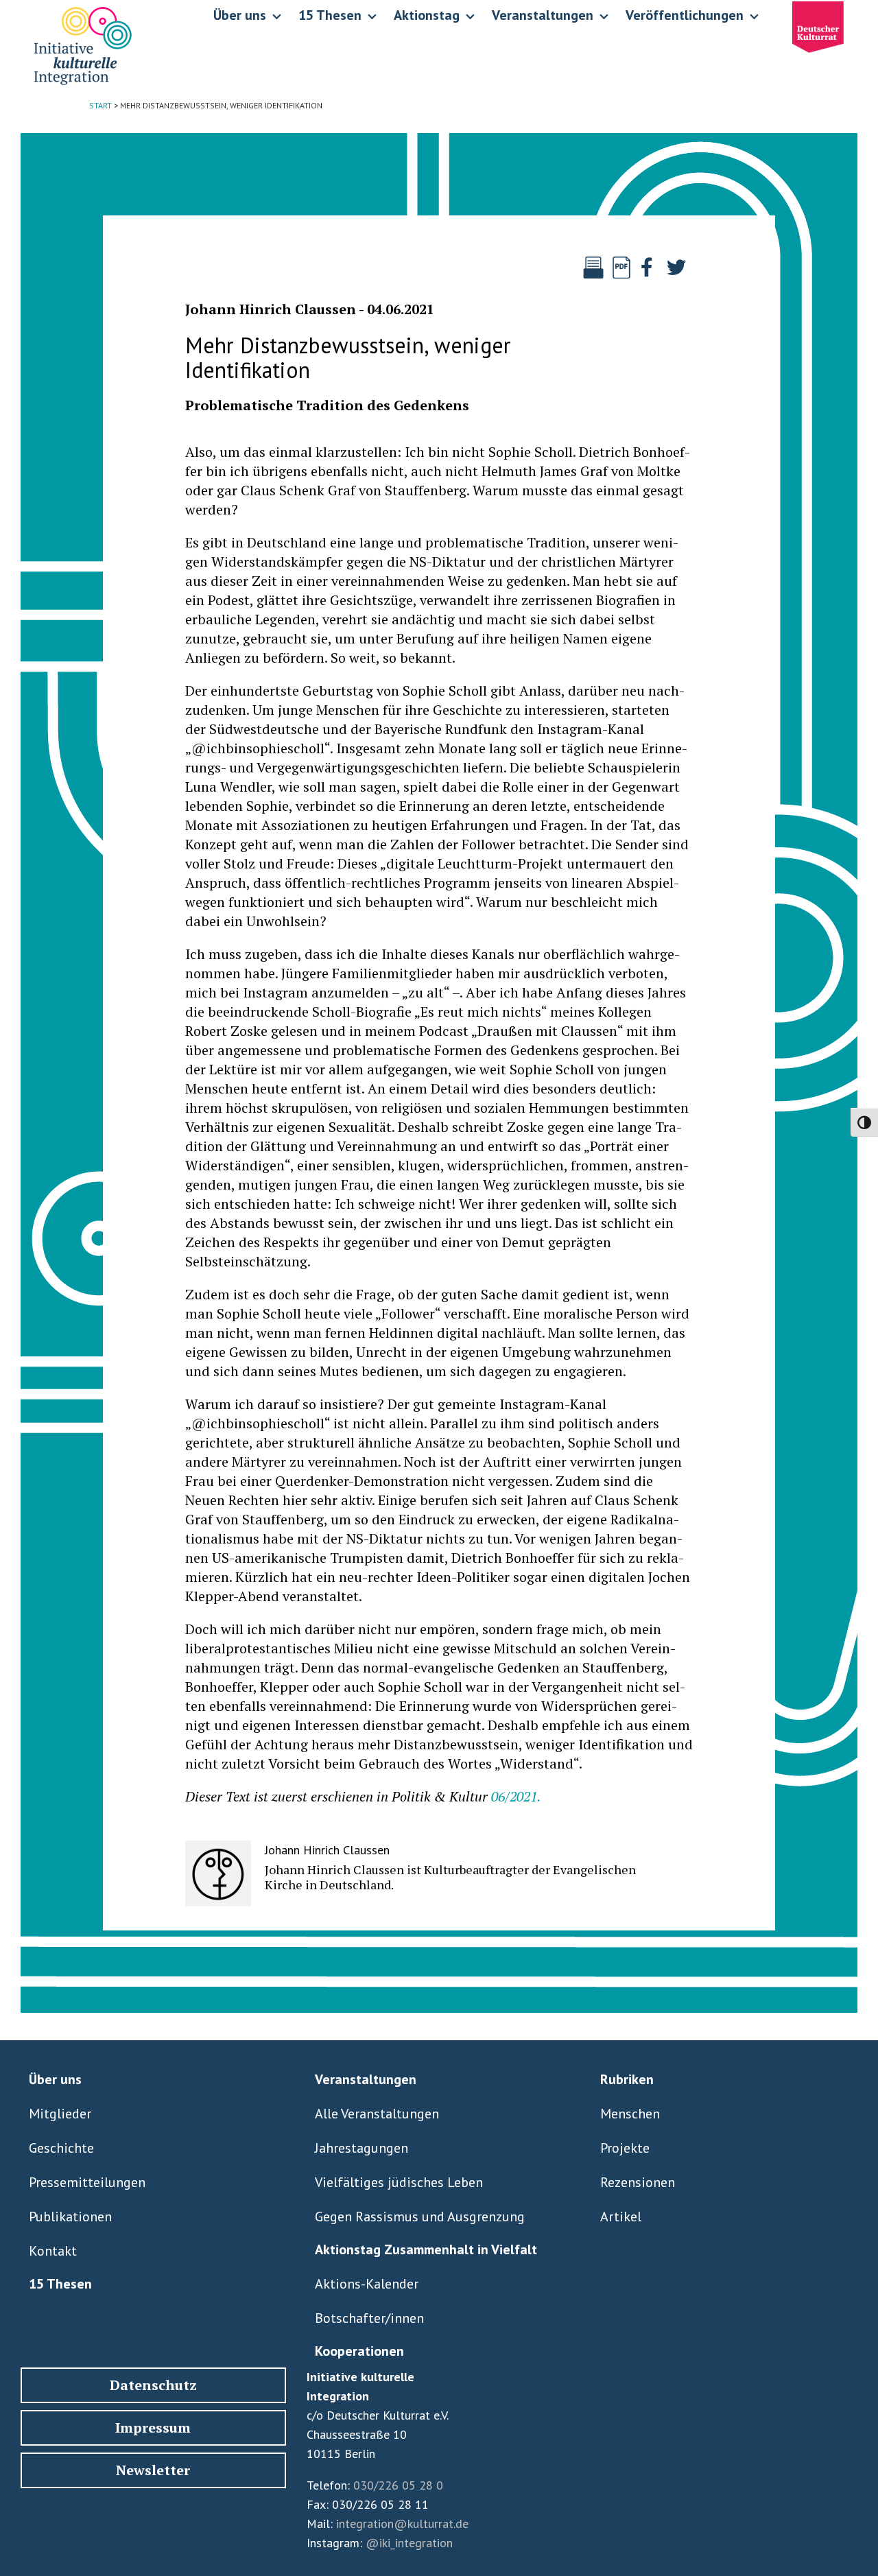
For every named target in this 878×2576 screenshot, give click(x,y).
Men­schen (630, 2114)
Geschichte (61, 2148)
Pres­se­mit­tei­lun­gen (87, 2182)
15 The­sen (60, 2284)
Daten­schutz (153, 2385)
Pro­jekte (625, 2148)
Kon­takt (53, 2251)
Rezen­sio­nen (638, 2182)
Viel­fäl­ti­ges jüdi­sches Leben (399, 2182)
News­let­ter (153, 2470)
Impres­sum (153, 2427)
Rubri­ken (627, 2079)
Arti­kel (621, 2217)
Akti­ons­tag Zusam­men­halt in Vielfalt (426, 2249)
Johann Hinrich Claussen (271, 309)
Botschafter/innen (369, 2318)
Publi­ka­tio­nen (70, 2217)
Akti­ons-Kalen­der (367, 2284)
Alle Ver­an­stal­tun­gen (377, 2114)
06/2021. (516, 1796)
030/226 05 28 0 (398, 2485)
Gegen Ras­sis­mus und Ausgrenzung (420, 2217)
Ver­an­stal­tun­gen (366, 2079)
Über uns (55, 2079)
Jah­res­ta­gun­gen (361, 2148)
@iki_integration (409, 2543)
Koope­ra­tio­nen (359, 2351)
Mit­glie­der (60, 2114)
